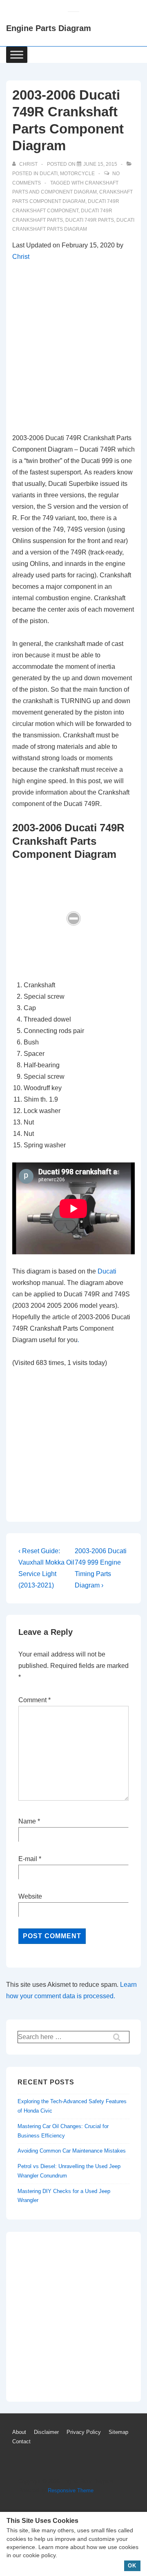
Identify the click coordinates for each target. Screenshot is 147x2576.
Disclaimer (46, 2432)
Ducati (49, 174)
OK (132, 2566)
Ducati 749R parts (90, 220)
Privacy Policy (84, 2432)
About (19, 2432)
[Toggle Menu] (17, 55)
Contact (21, 2441)
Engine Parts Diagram (49, 28)
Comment (35, 1700)
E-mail (28, 1859)
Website (30, 1896)
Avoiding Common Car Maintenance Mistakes (72, 2151)
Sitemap (118, 2432)
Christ (21, 257)
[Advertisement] (73, 347)
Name (27, 1821)
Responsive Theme (71, 2490)
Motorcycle (77, 174)
